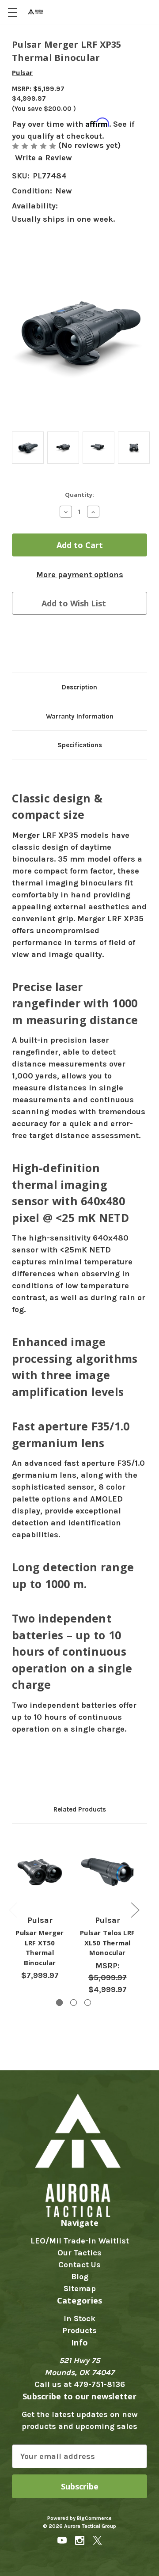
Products (79, 2330)
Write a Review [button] (44, 158)
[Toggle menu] (12, 12)
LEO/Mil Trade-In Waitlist (80, 2241)
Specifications (80, 745)
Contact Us (79, 2265)
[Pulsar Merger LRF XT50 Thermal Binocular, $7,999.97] (40, 1872)
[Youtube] (62, 2540)
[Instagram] (80, 2540)
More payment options (80, 575)
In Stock (79, 2319)
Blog (80, 2277)
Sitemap (80, 2289)
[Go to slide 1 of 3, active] (59, 2003)
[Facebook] (16, 645)
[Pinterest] (85, 645)
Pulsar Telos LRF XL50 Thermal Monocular (107, 1942)
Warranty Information (80, 716)
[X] (68, 645)
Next (135, 1910)
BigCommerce (94, 2518)
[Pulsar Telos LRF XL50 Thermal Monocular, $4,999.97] (107, 1872)
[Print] (51, 645)
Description (79, 687)
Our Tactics (79, 2253)
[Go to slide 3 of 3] (88, 2003)
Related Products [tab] (80, 1809)
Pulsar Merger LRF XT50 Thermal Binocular (40, 1948)
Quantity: (79, 495)
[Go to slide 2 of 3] (74, 2003)
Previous (13, 1910)
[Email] (34, 645)
